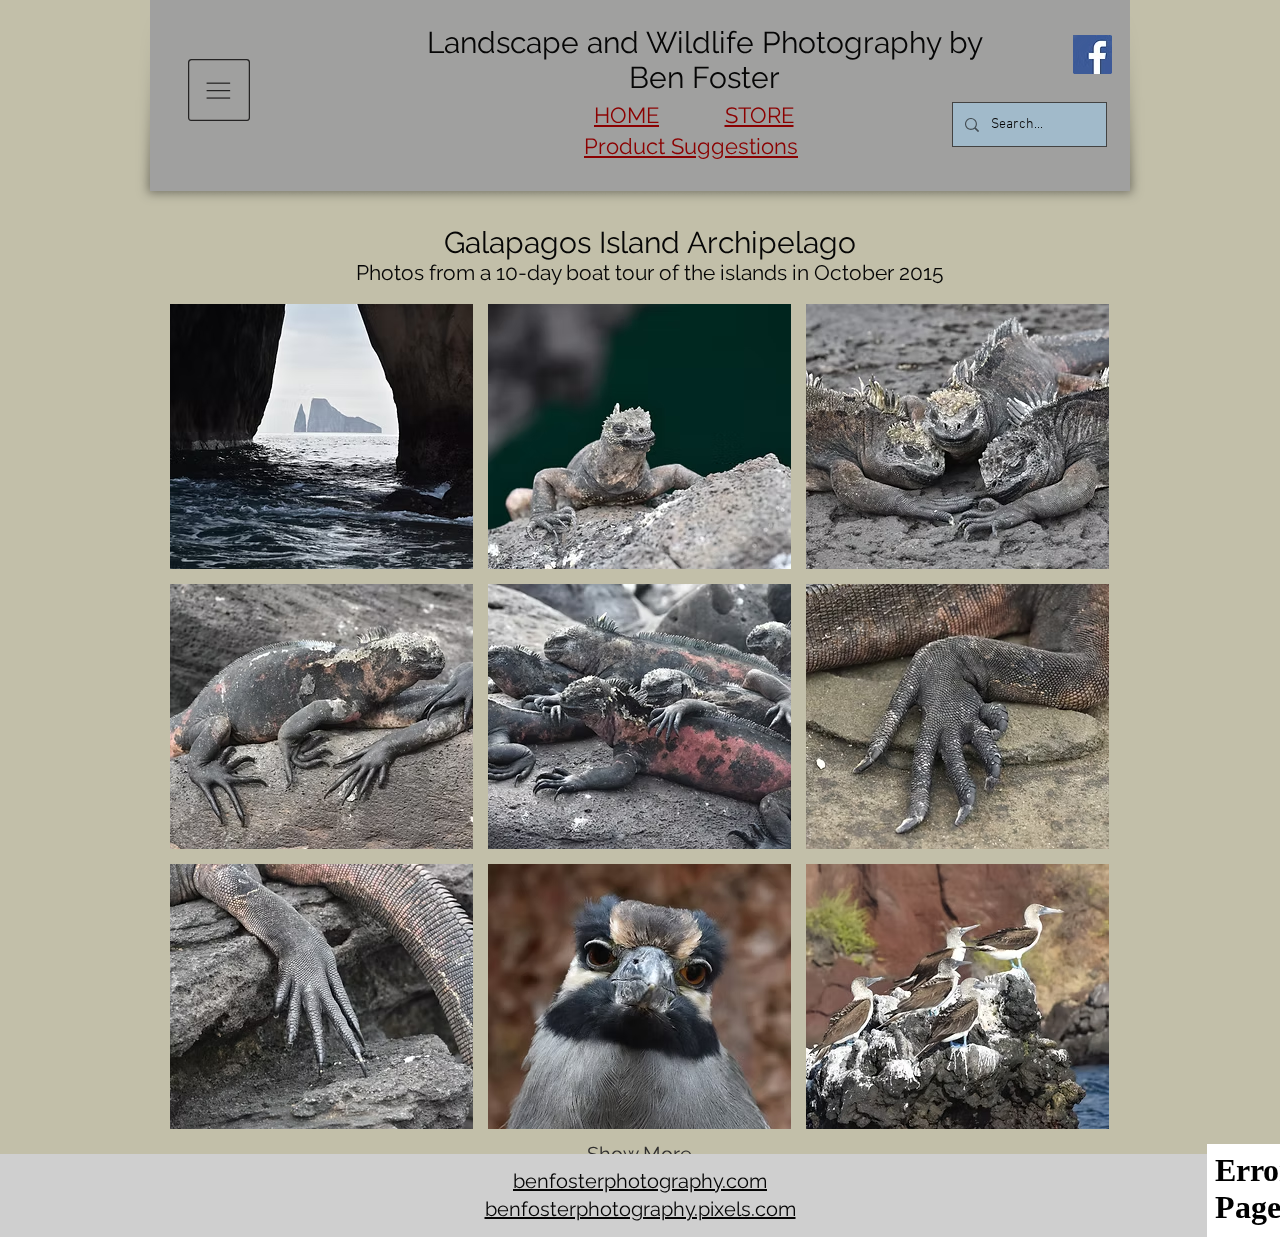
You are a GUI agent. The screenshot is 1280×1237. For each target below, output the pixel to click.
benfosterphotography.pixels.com (640, 1209)
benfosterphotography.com (640, 1181)
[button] (219, 90)
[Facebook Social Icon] (1092, 54)
